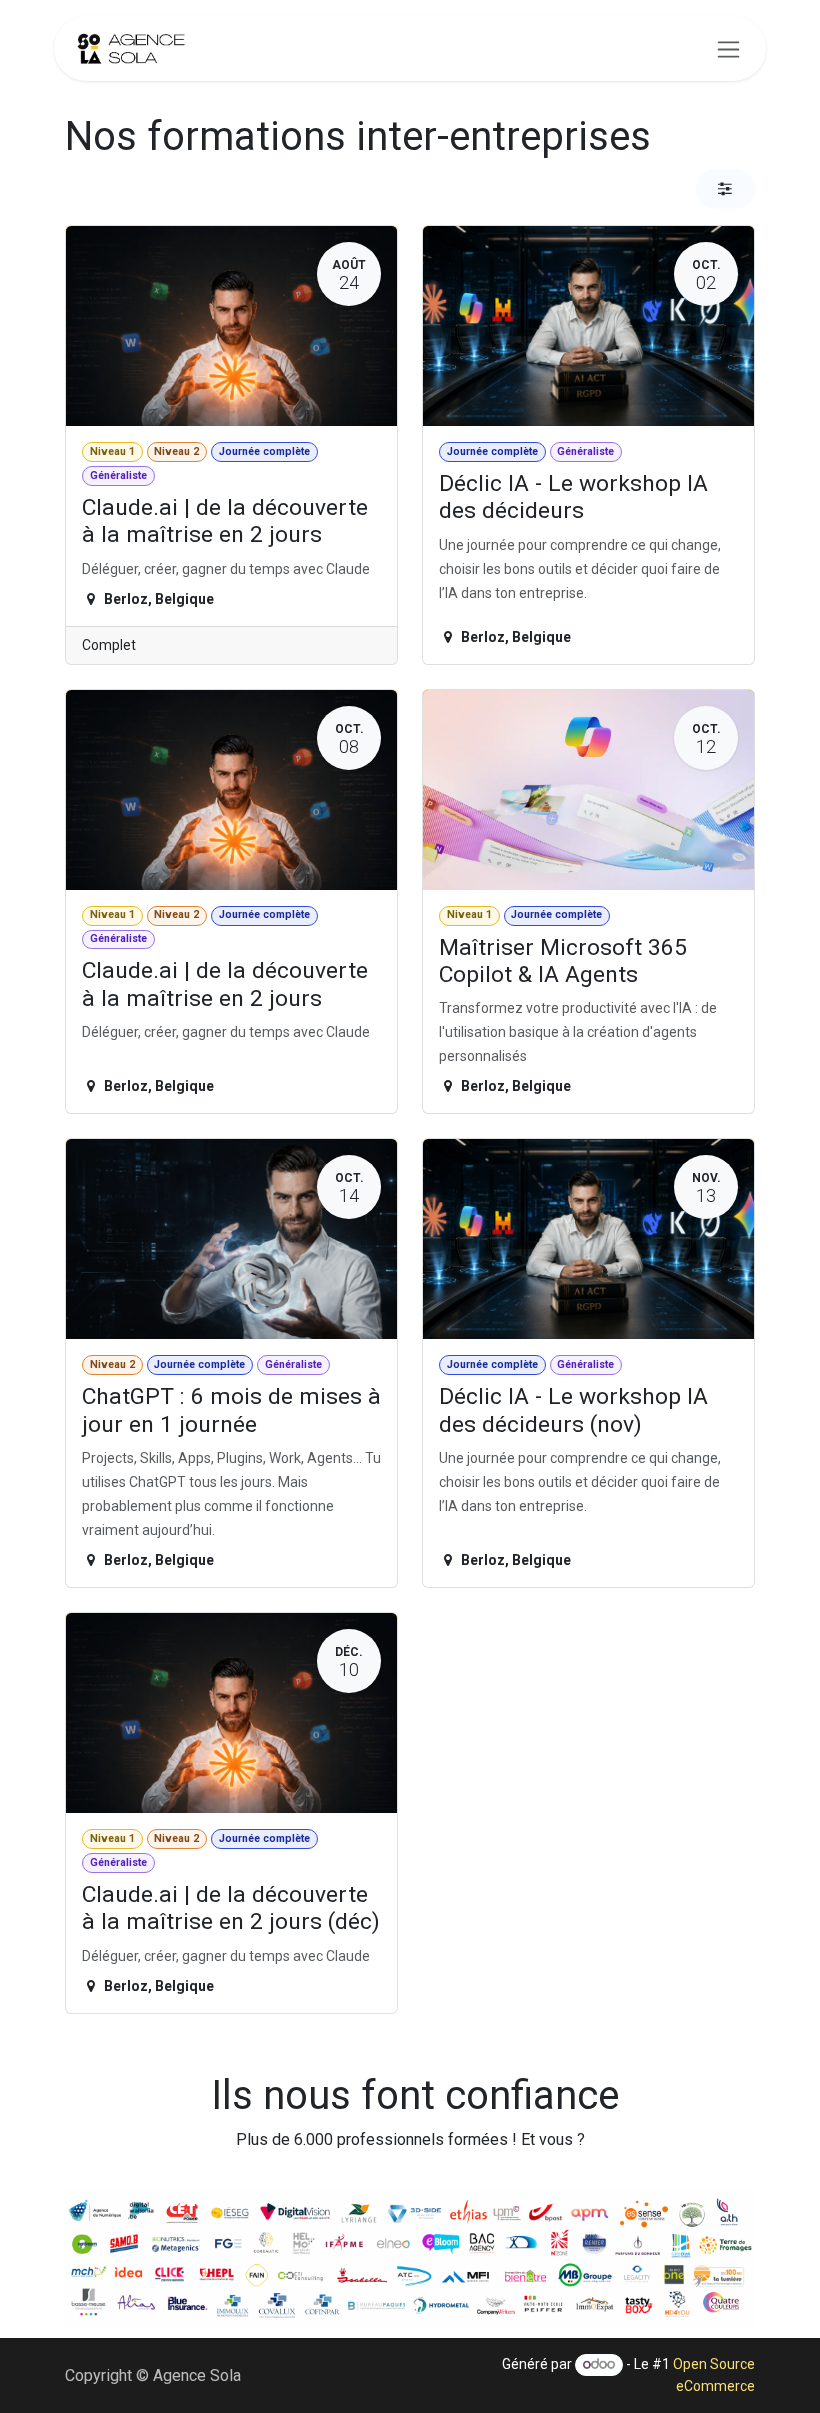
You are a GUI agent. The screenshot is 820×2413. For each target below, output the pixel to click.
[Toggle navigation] (728, 48)
